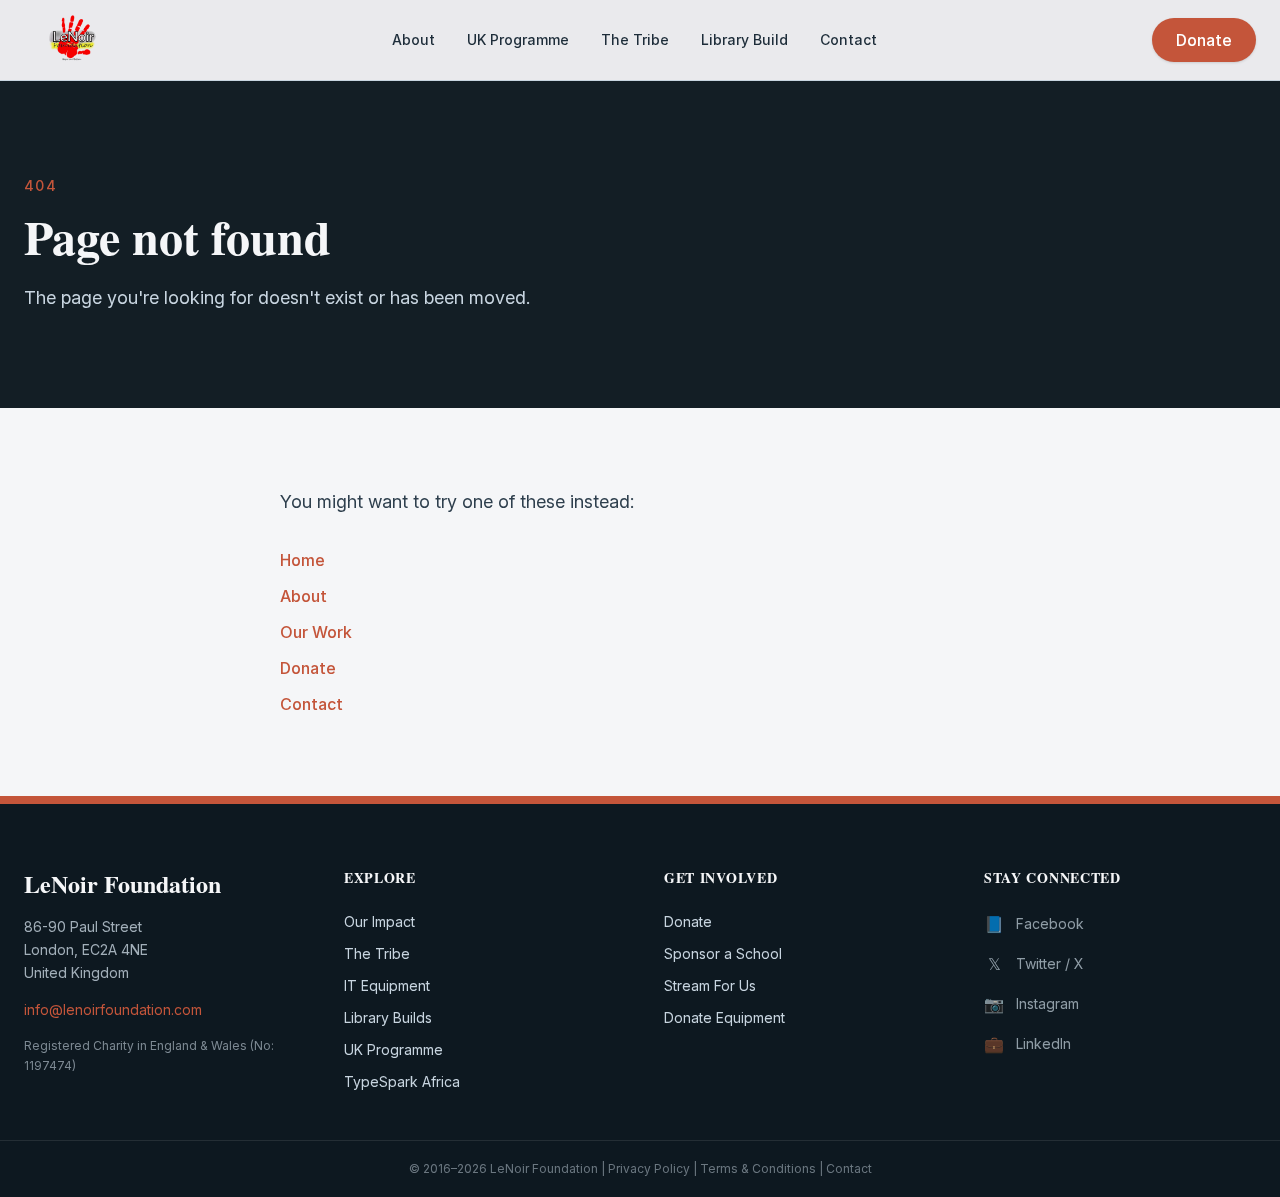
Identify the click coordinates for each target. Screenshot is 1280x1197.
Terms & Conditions (758, 1168)
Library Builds (388, 1017)
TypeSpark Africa (402, 1081)
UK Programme (518, 39)
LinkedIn (1027, 1044)
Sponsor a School (723, 953)
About (413, 39)
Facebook (1034, 924)
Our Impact (379, 921)
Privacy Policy (649, 1168)
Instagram (1031, 1004)
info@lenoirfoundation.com (113, 1009)
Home (302, 560)
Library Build (744, 39)
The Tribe (635, 39)
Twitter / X (1036, 964)
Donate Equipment (724, 1017)
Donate (1204, 40)
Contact (848, 39)
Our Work (316, 632)
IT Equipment (387, 985)
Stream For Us (710, 985)
